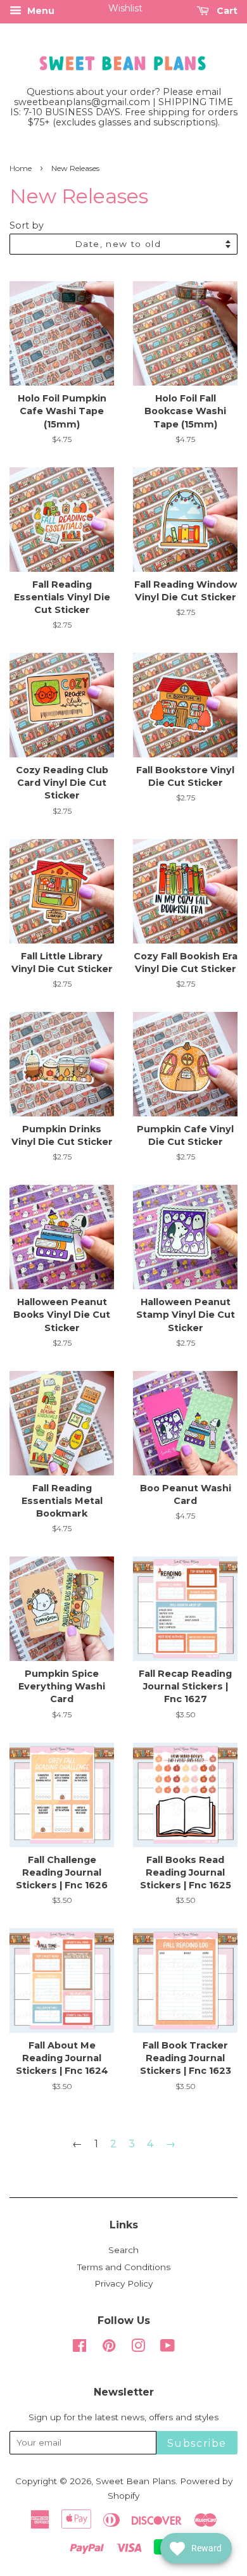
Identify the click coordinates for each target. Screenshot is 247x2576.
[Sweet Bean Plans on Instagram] (138, 2348)
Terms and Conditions (124, 2267)
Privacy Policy (123, 2283)
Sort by (27, 225)
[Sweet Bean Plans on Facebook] (79, 2348)
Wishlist (125, 8)
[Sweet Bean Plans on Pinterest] (109, 2348)
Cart (226, 11)
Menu (40, 11)
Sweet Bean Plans (136, 2481)
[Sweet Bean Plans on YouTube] (168, 2348)
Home (21, 168)
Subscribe (197, 2443)
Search (123, 2250)
